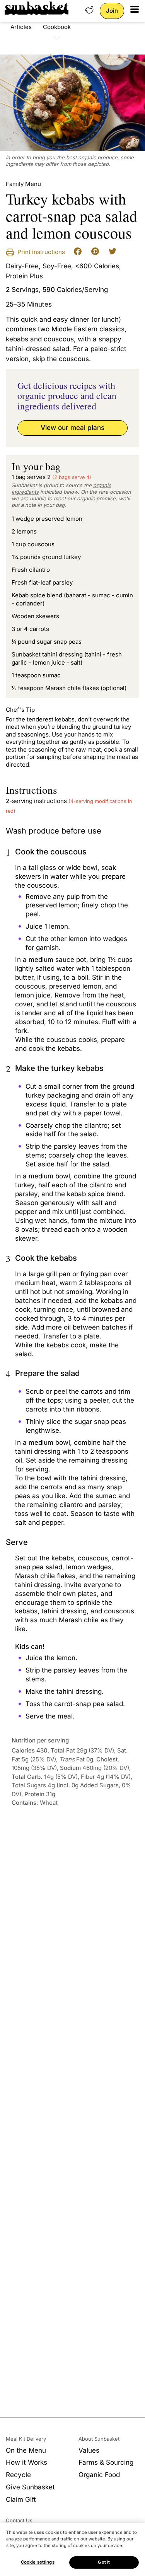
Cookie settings (38, 2562)
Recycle (18, 2475)
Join (112, 11)
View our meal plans (72, 428)
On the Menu (26, 2450)
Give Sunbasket (30, 2487)
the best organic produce (87, 157)
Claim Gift (21, 2499)
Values (89, 2450)
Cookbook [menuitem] (57, 27)
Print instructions (40, 252)
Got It (104, 2562)
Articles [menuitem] (21, 27)
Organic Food (99, 2475)
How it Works (26, 2462)
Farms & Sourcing (106, 2462)
